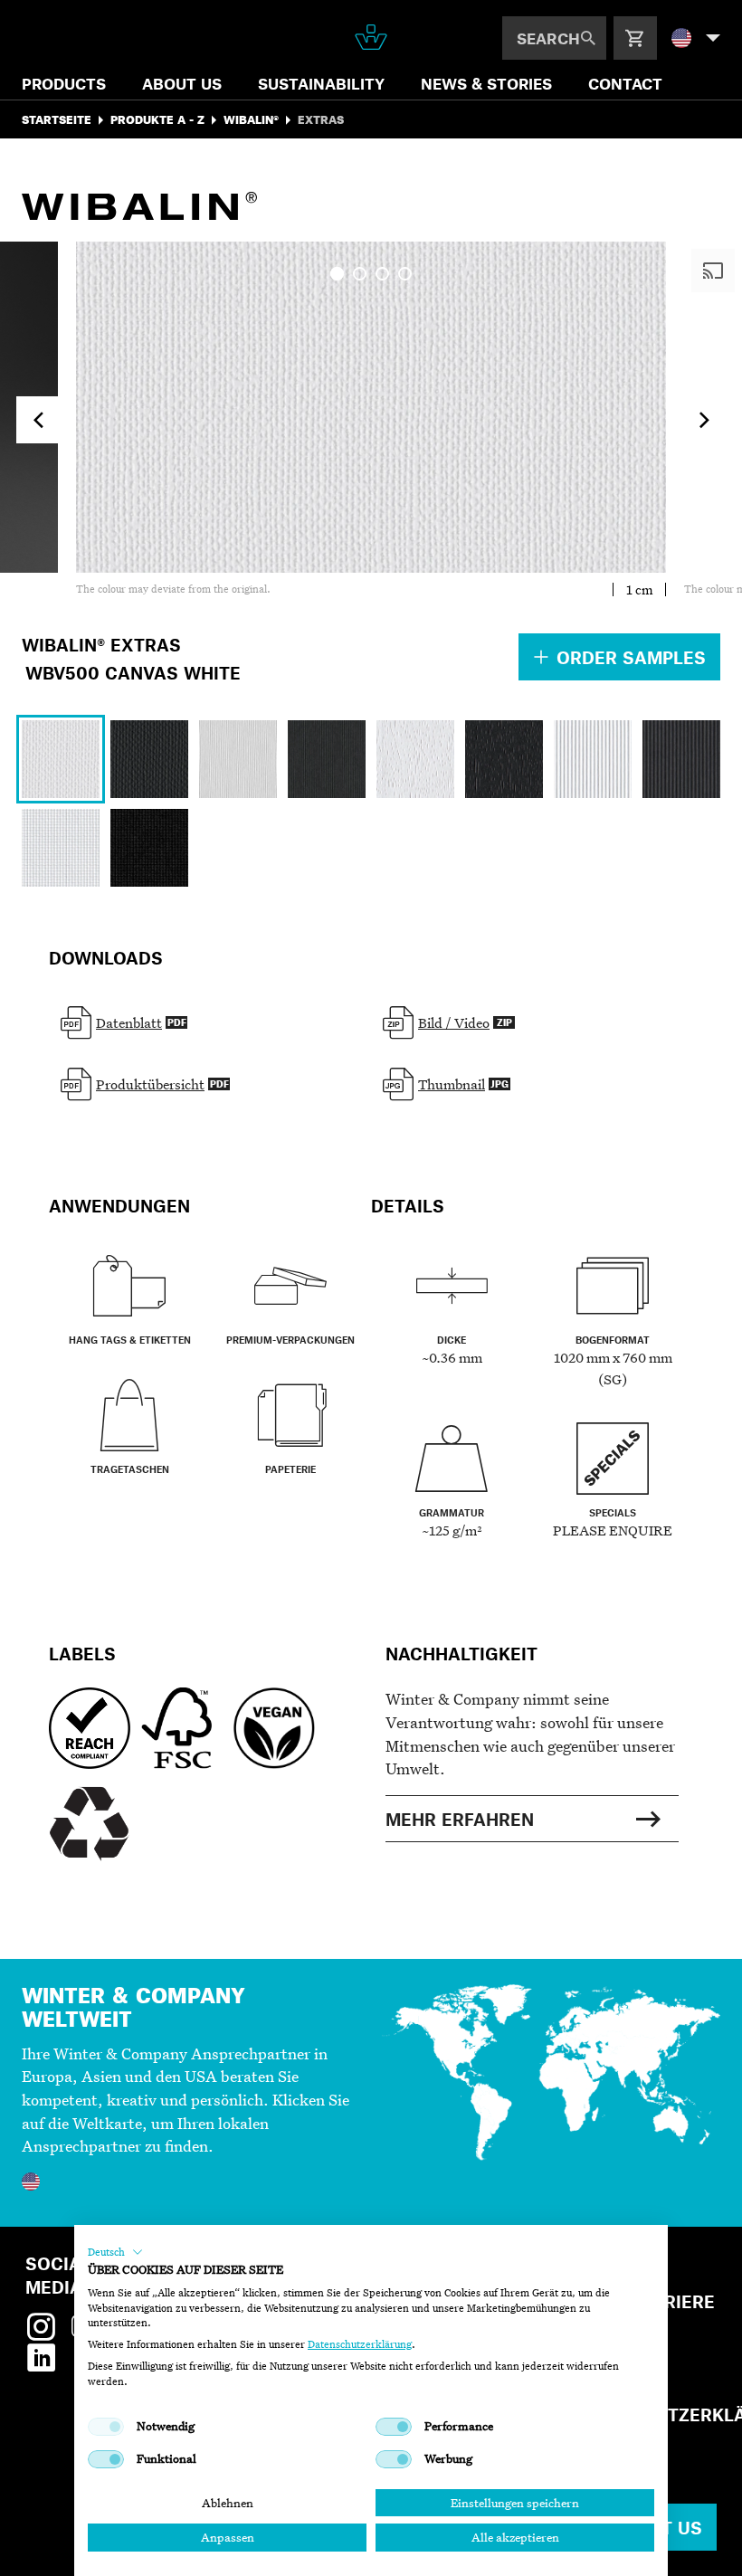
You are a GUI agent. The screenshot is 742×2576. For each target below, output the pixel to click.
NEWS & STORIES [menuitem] (486, 83)
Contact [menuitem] (625, 83)
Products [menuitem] (64, 83)
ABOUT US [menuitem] (182, 83)
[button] (115, 2252)
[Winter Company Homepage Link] (371, 37)
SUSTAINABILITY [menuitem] (321, 83)
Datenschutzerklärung (360, 2344)
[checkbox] (106, 2427)
